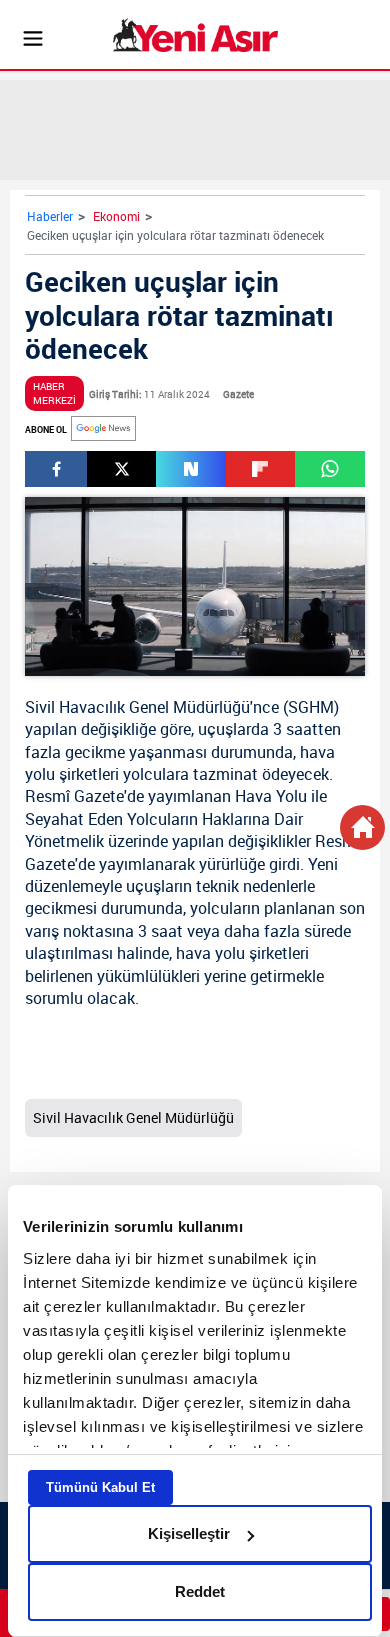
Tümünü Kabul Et (100, 1487)
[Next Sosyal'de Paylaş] (190, 469)
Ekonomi (116, 216)
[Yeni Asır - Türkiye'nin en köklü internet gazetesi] (195, 35)
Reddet (200, 1591)
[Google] (103, 428)
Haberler (50, 216)
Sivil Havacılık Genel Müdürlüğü (137, 707)
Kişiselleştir (189, 1533)
